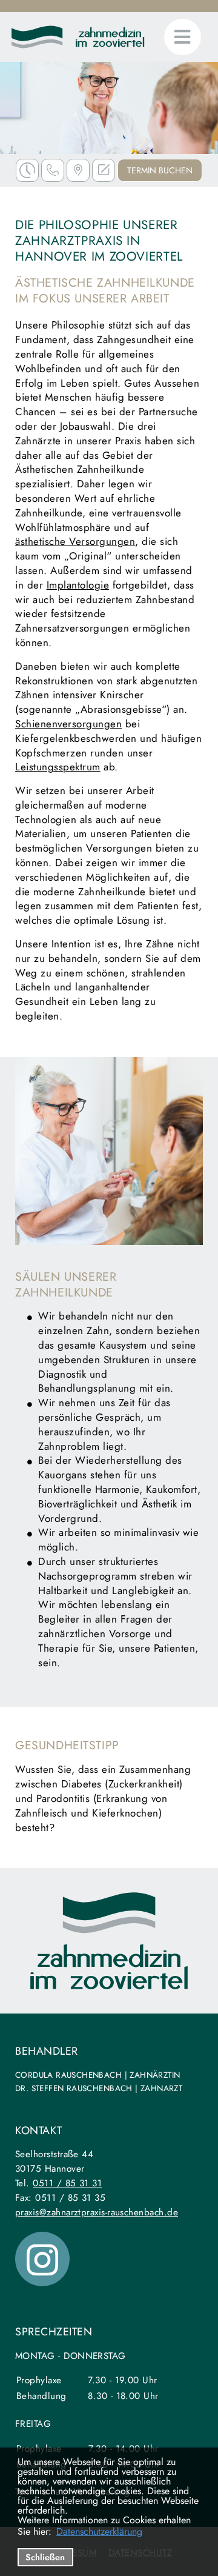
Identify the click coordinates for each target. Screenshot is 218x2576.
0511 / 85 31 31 (67, 2183)
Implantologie (78, 585)
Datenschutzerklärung (99, 2532)
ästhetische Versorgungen (75, 541)
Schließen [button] (45, 2557)
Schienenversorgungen (68, 724)
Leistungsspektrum (58, 767)
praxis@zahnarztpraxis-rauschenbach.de (97, 2212)
